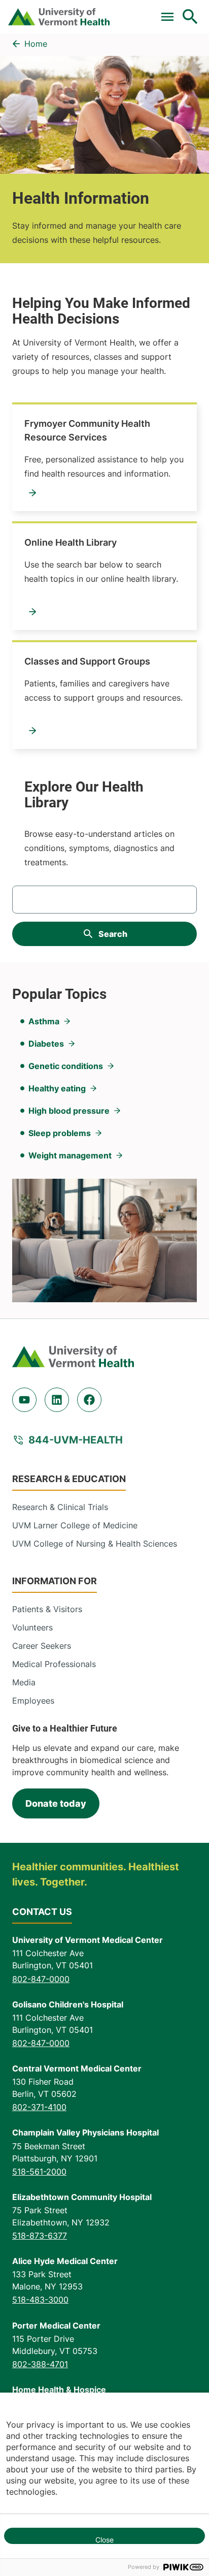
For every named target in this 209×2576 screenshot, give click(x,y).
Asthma (44, 1021)
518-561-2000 (39, 2172)
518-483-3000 (40, 2300)
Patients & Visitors (47, 1609)
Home (36, 44)
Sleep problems (60, 1133)
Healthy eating (57, 1088)
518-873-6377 (40, 2236)
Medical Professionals (54, 1664)
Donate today (56, 1803)
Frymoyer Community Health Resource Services (87, 430)
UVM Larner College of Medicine (75, 1525)
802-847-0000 (41, 1979)
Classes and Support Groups (87, 661)
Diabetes (46, 1044)
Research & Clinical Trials (60, 1507)
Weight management (70, 1155)
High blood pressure (69, 1111)
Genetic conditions (66, 1066)
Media (24, 1682)
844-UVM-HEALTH (76, 1440)
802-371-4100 (39, 2107)
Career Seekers (42, 1646)
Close (104, 2540)
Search (113, 934)
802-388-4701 (40, 2364)
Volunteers (32, 1627)
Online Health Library (71, 542)
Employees (33, 1701)
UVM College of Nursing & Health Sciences (95, 1544)
